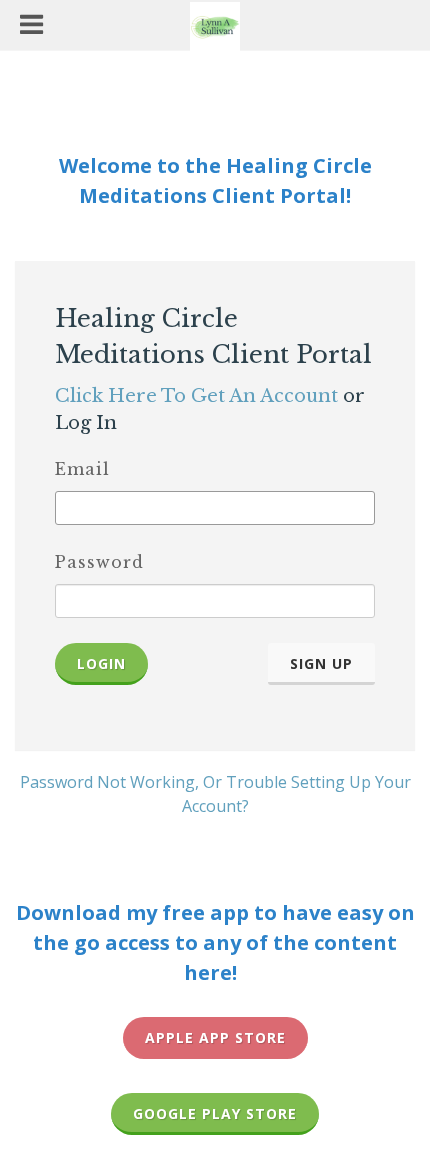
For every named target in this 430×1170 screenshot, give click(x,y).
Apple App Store (215, 1037)
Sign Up (321, 663)
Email (82, 469)
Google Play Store (215, 1113)
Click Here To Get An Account (196, 396)
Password (99, 562)
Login (101, 663)
